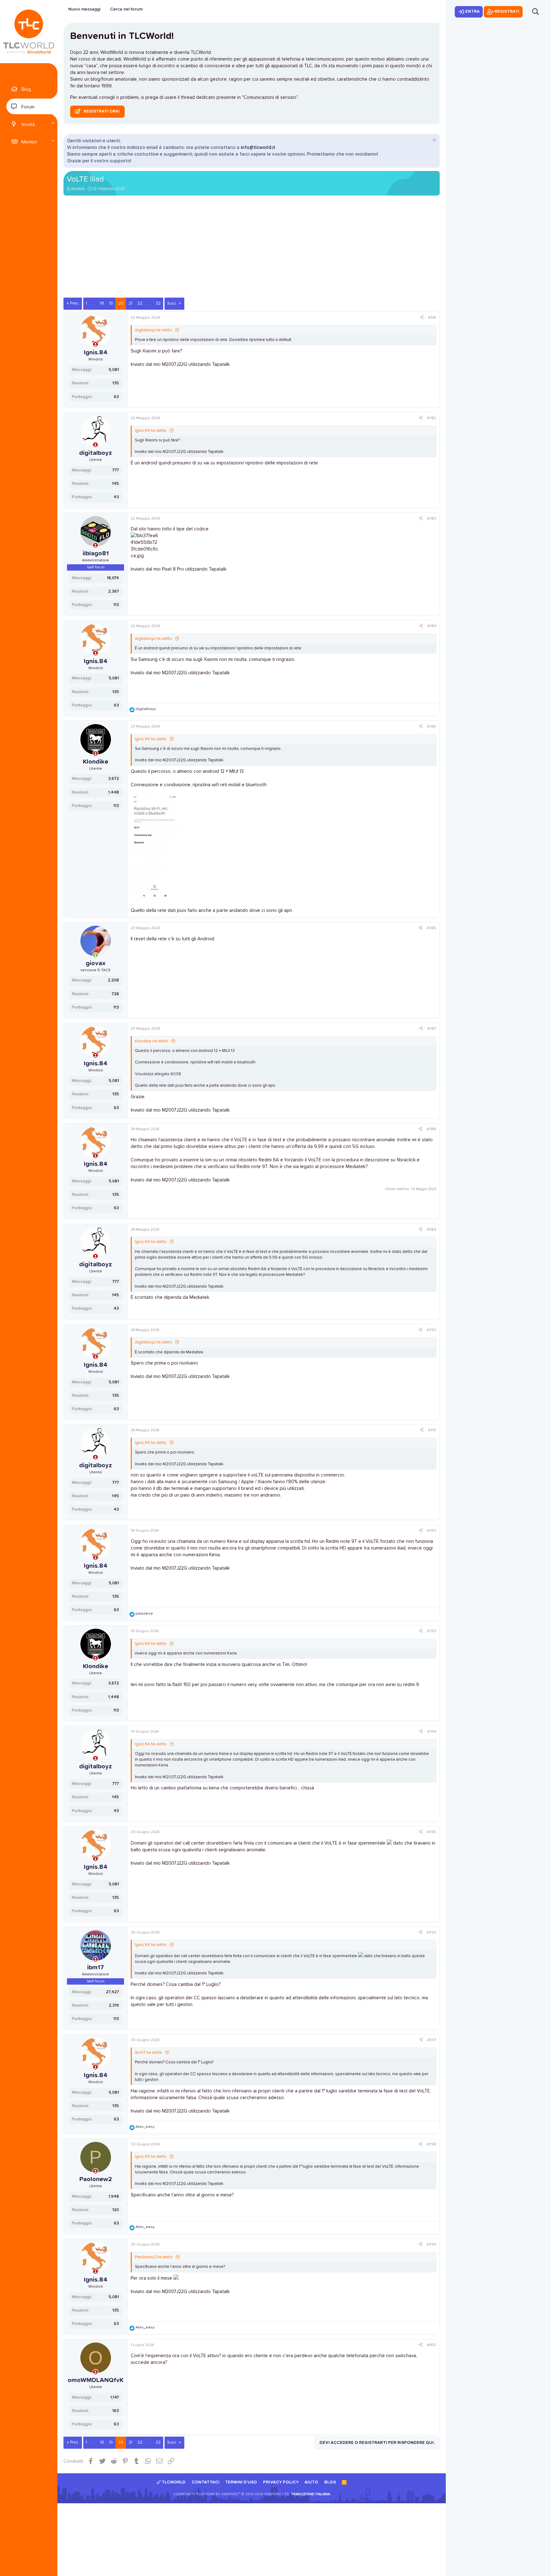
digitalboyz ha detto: (154, 330)
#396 (431, 1933)
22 (140, 303)
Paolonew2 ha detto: (154, 2257)
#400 (432, 2345)
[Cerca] (536, 12)
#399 (431, 2245)
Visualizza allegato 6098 (158, 1074)
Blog (26, 89)
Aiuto (311, 2482)
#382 (432, 418)
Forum (28, 107)
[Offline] (96, 345)
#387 (432, 1029)
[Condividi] (422, 318)
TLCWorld (173, 2482)
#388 (431, 1129)
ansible (78, 189)
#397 (432, 2040)
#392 (432, 1531)
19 (111, 303)
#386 (431, 928)
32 (158, 303)
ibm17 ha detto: (149, 2053)
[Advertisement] (252, 250)
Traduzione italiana (310, 2494)
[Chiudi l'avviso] (433, 141)
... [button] (94, 303)
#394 (432, 1732)
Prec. (75, 303)
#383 (432, 519)
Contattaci (206, 2482)
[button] (53, 124)
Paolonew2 (96, 2179)
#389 (431, 1230)
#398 (431, 2144)
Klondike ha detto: (152, 1041)
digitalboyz (96, 453)
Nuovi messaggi (84, 9)
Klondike (96, 762)
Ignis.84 (96, 352)
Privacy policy (281, 2482)
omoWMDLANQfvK (96, 2380)
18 (102, 303)
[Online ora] (96, 955)
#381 (432, 318)
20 (121, 303)
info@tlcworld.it (258, 148)
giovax (96, 963)
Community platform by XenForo (232, 2494)
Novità (28, 125)
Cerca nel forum (126, 9)
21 (130, 303)
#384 (432, 626)
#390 (431, 1330)
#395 (432, 1832)
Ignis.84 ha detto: (151, 431)
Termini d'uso (241, 2482)
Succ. (172, 303)
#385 (432, 727)
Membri (29, 142)
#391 (432, 1430)
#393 (432, 1631)
